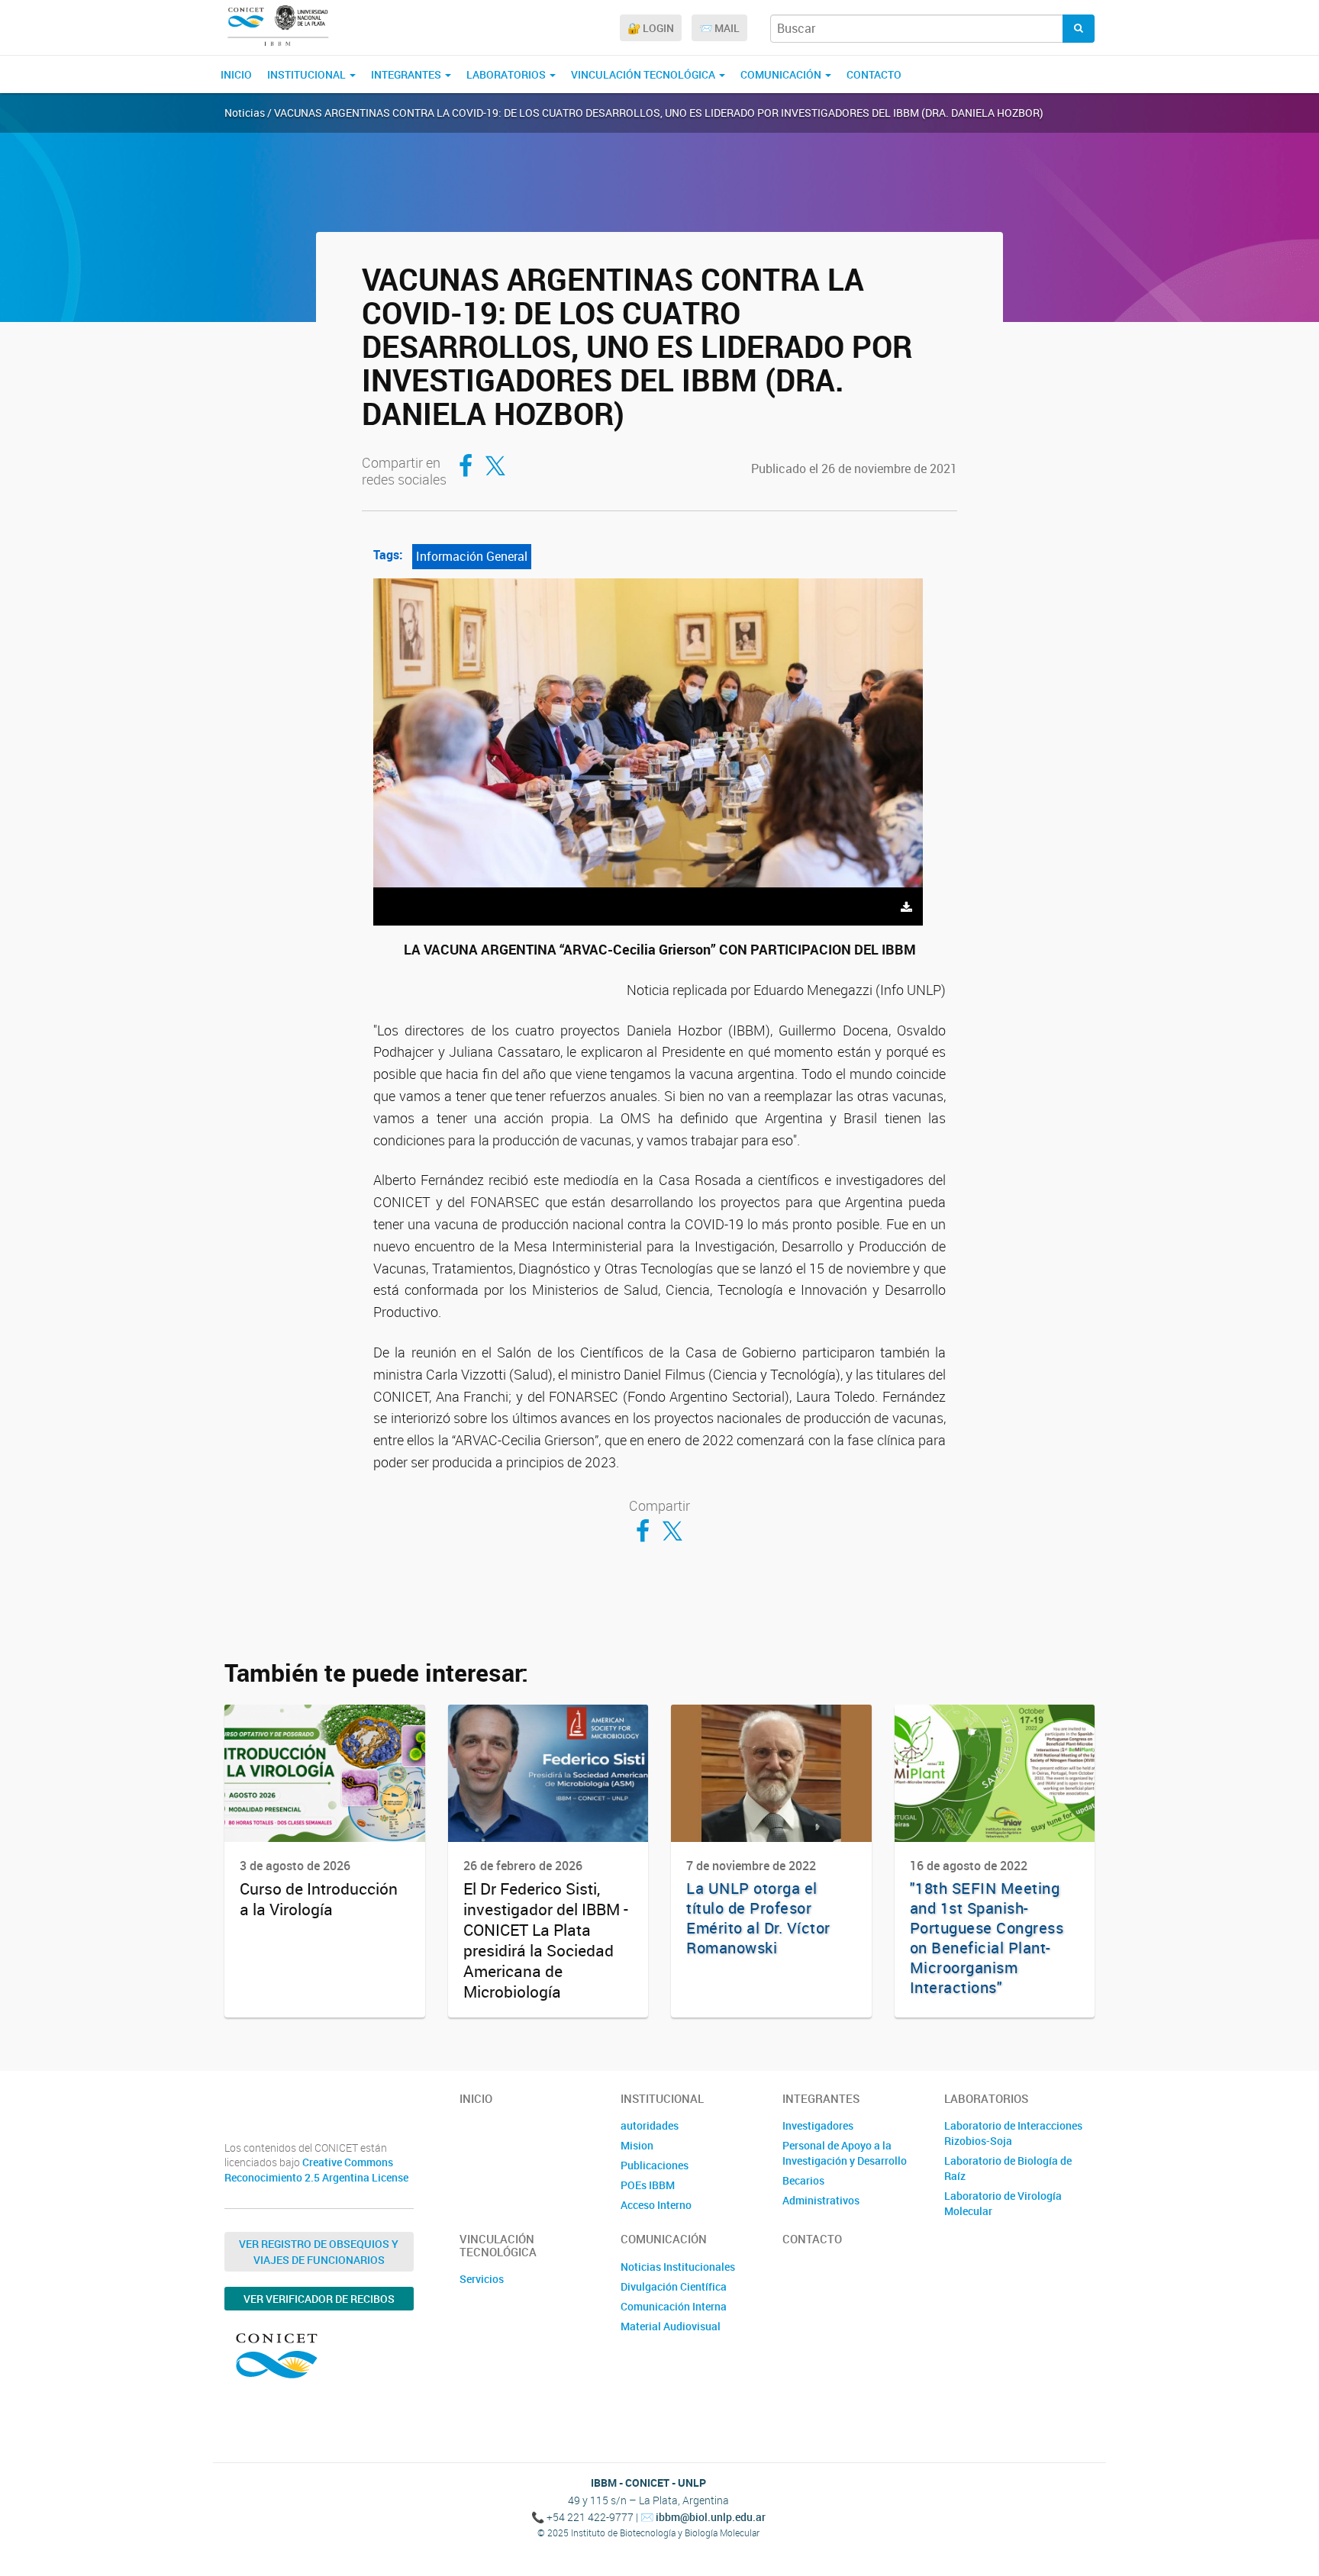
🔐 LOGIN (651, 28)
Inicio (236, 74)
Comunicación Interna (674, 2306)
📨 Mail (719, 28)
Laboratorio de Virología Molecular (1003, 2203)
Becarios (803, 2180)
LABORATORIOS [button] (507, 74)
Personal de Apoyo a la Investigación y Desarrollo (845, 2153)
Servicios (482, 2279)
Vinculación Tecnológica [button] (644, 74)
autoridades (650, 2125)
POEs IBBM (648, 2185)
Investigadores (818, 2125)
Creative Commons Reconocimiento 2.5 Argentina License (316, 2170)
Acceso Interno (656, 2205)
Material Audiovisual (671, 2326)
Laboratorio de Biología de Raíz (1008, 2168)
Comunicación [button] (782, 74)
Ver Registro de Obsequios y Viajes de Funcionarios (319, 2252)
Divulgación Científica (674, 2286)
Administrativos (821, 2200)
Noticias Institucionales (678, 2267)
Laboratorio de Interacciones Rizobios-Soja (1013, 2133)
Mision (637, 2145)
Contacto (874, 74)
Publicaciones (655, 2165)
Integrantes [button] (407, 74)
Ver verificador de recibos (319, 2299)
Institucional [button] (308, 74)
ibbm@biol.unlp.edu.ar (711, 2517)
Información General (472, 556)
